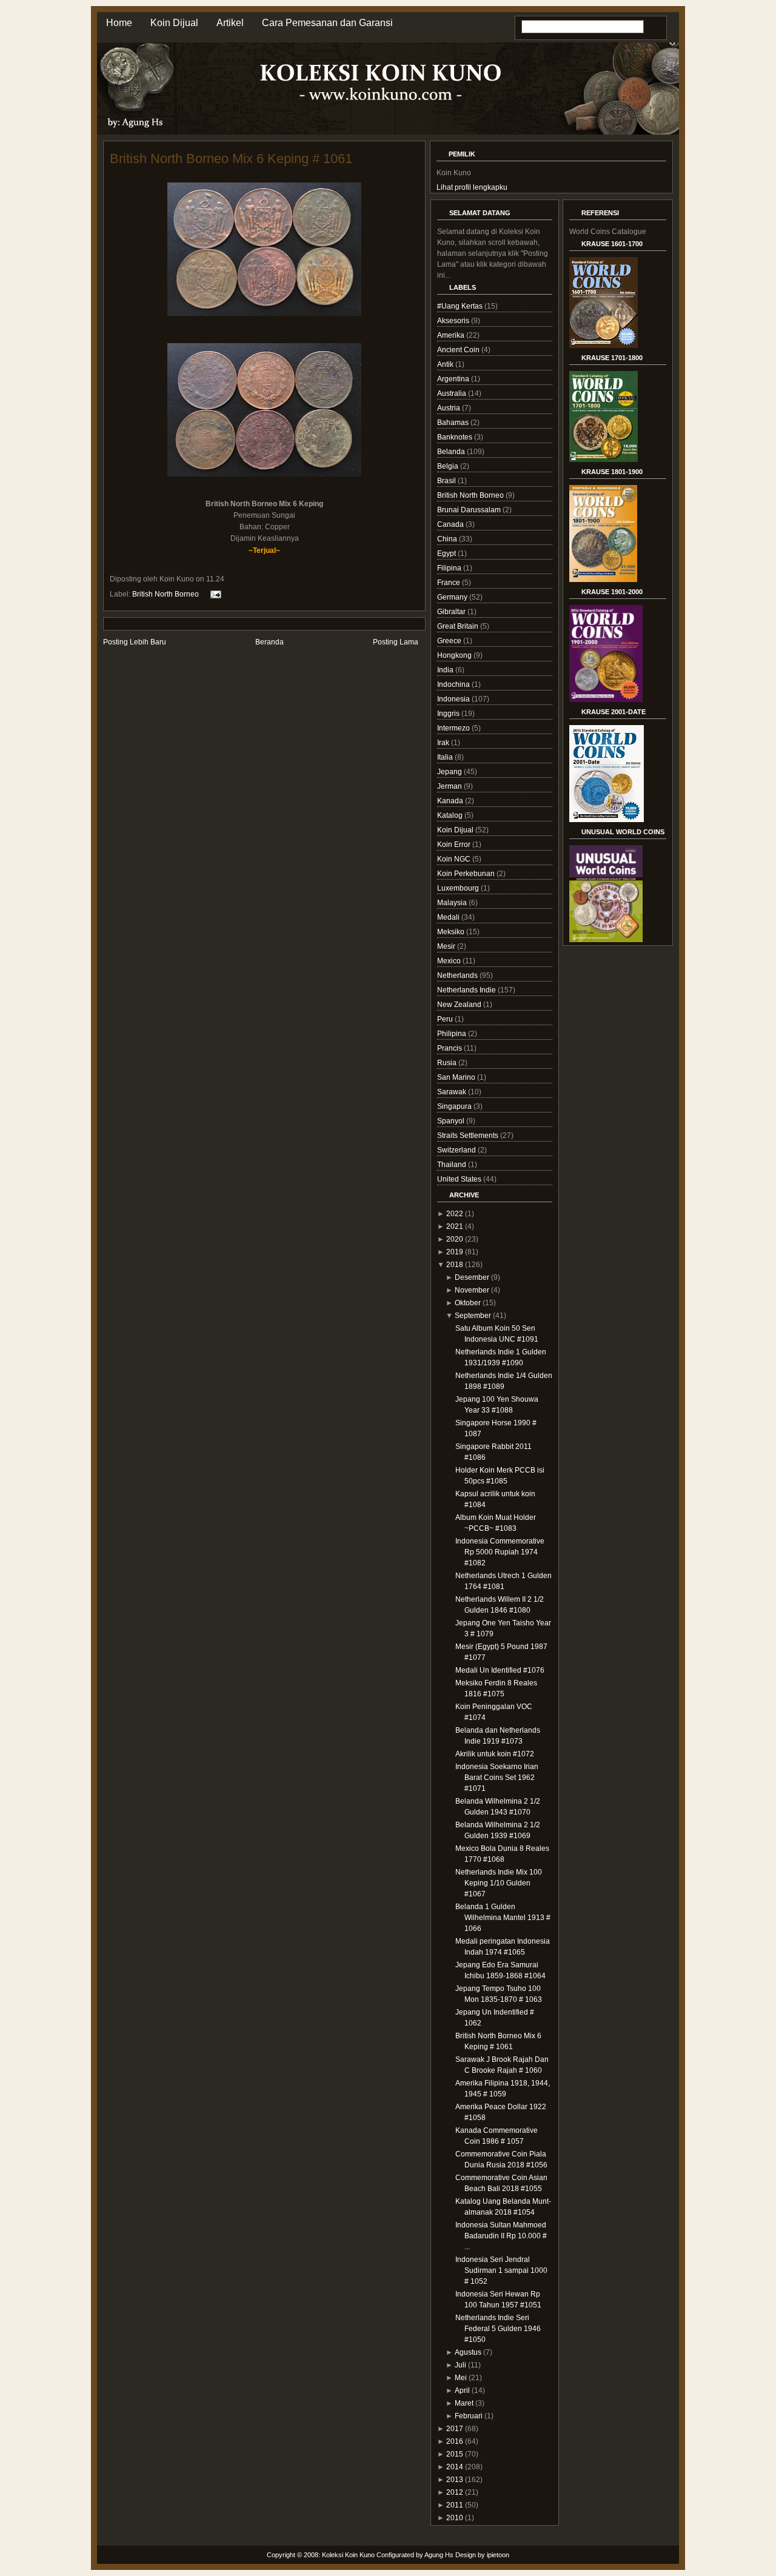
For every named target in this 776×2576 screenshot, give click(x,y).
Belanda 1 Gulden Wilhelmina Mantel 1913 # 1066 (503, 1918)
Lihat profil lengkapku (472, 187)
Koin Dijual (174, 23)
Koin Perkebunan (467, 874)
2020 (455, 1239)
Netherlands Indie (467, 990)
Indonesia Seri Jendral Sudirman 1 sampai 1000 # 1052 (501, 2270)
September (473, 1316)
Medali (449, 917)
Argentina (454, 379)
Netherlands (458, 975)
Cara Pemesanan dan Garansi (327, 23)
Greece (450, 641)
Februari (469, 2416)
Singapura (455, 1106)
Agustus (468, 2352)
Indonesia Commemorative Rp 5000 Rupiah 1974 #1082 (500, 1552)
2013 (455, 2480)
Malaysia (453, 903)
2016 (455, 2441)
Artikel (230, 23)
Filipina (450, 568)
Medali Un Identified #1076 (500, 1670)
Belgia (449, 466)
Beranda (269, 642)
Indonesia (454, 699)
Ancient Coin (459, 350)
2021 (455, 1226)
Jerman (450, 786)
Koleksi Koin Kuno (348, 2555)
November (472, 1290)
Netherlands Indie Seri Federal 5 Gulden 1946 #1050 (498, 2329)
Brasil (447, 481)
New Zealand (460, 1005)
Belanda (452, 452)
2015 (455, 2454)
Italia (446, 757)
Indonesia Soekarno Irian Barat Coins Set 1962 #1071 (497, 1778)
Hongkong (455, 655)
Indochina (454, 684)
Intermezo (454, 728)
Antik (446, 364)
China (448, 539)
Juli (460, 2365)
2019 (455, 1252)
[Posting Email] (214, 594)
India (446, 670)
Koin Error (455, 845)
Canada (451, 524)
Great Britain (459, 626)
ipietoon (498, 2555)
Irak (444, 743)
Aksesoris (454, 321)
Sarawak (453, 1092)
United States (460, 1179)
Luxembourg (459, 888)
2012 (455, 2492)
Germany (453, 597)
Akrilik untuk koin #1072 (495, 1754)
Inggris (449, 714)
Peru (446, 1019)
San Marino (457, 1077)
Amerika (452, 335)
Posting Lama (396, 642)
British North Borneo (166, 594)
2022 (455, 1214)
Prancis (450, 1048)
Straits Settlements (469, 1136)
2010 (455, 2518)
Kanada (451, 801)
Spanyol (452, 1121)
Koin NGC (455, 859)
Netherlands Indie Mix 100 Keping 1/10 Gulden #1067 (499, 1883)
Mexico (450, 961)
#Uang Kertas (461, 306)
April (462, 2390)
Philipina (453, 1034)
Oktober (468, 1303)
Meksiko (452, 932)
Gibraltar (452, 612)
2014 (455, 2467)
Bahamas (454, 423)
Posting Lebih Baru (135, 642)
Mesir (447, 946)
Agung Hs (439, 2555)
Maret (464, 2403)
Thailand (453, 1165)
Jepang (450, 772)
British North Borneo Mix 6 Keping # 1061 (231, 159)
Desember (472, 1277)
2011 (455, 2505)
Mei (461, 2378)
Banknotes (456, 437)
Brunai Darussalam (470, 510)
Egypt (447, 554)
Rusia (448, 1063)
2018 (455, 1265)
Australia (453, 393)
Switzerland (457, 1150)
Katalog (451, 815)
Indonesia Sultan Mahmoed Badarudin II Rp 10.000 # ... (501, 2236)
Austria (450, 408)
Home (119, 23)
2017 (455, 2429)
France (450, 583)
